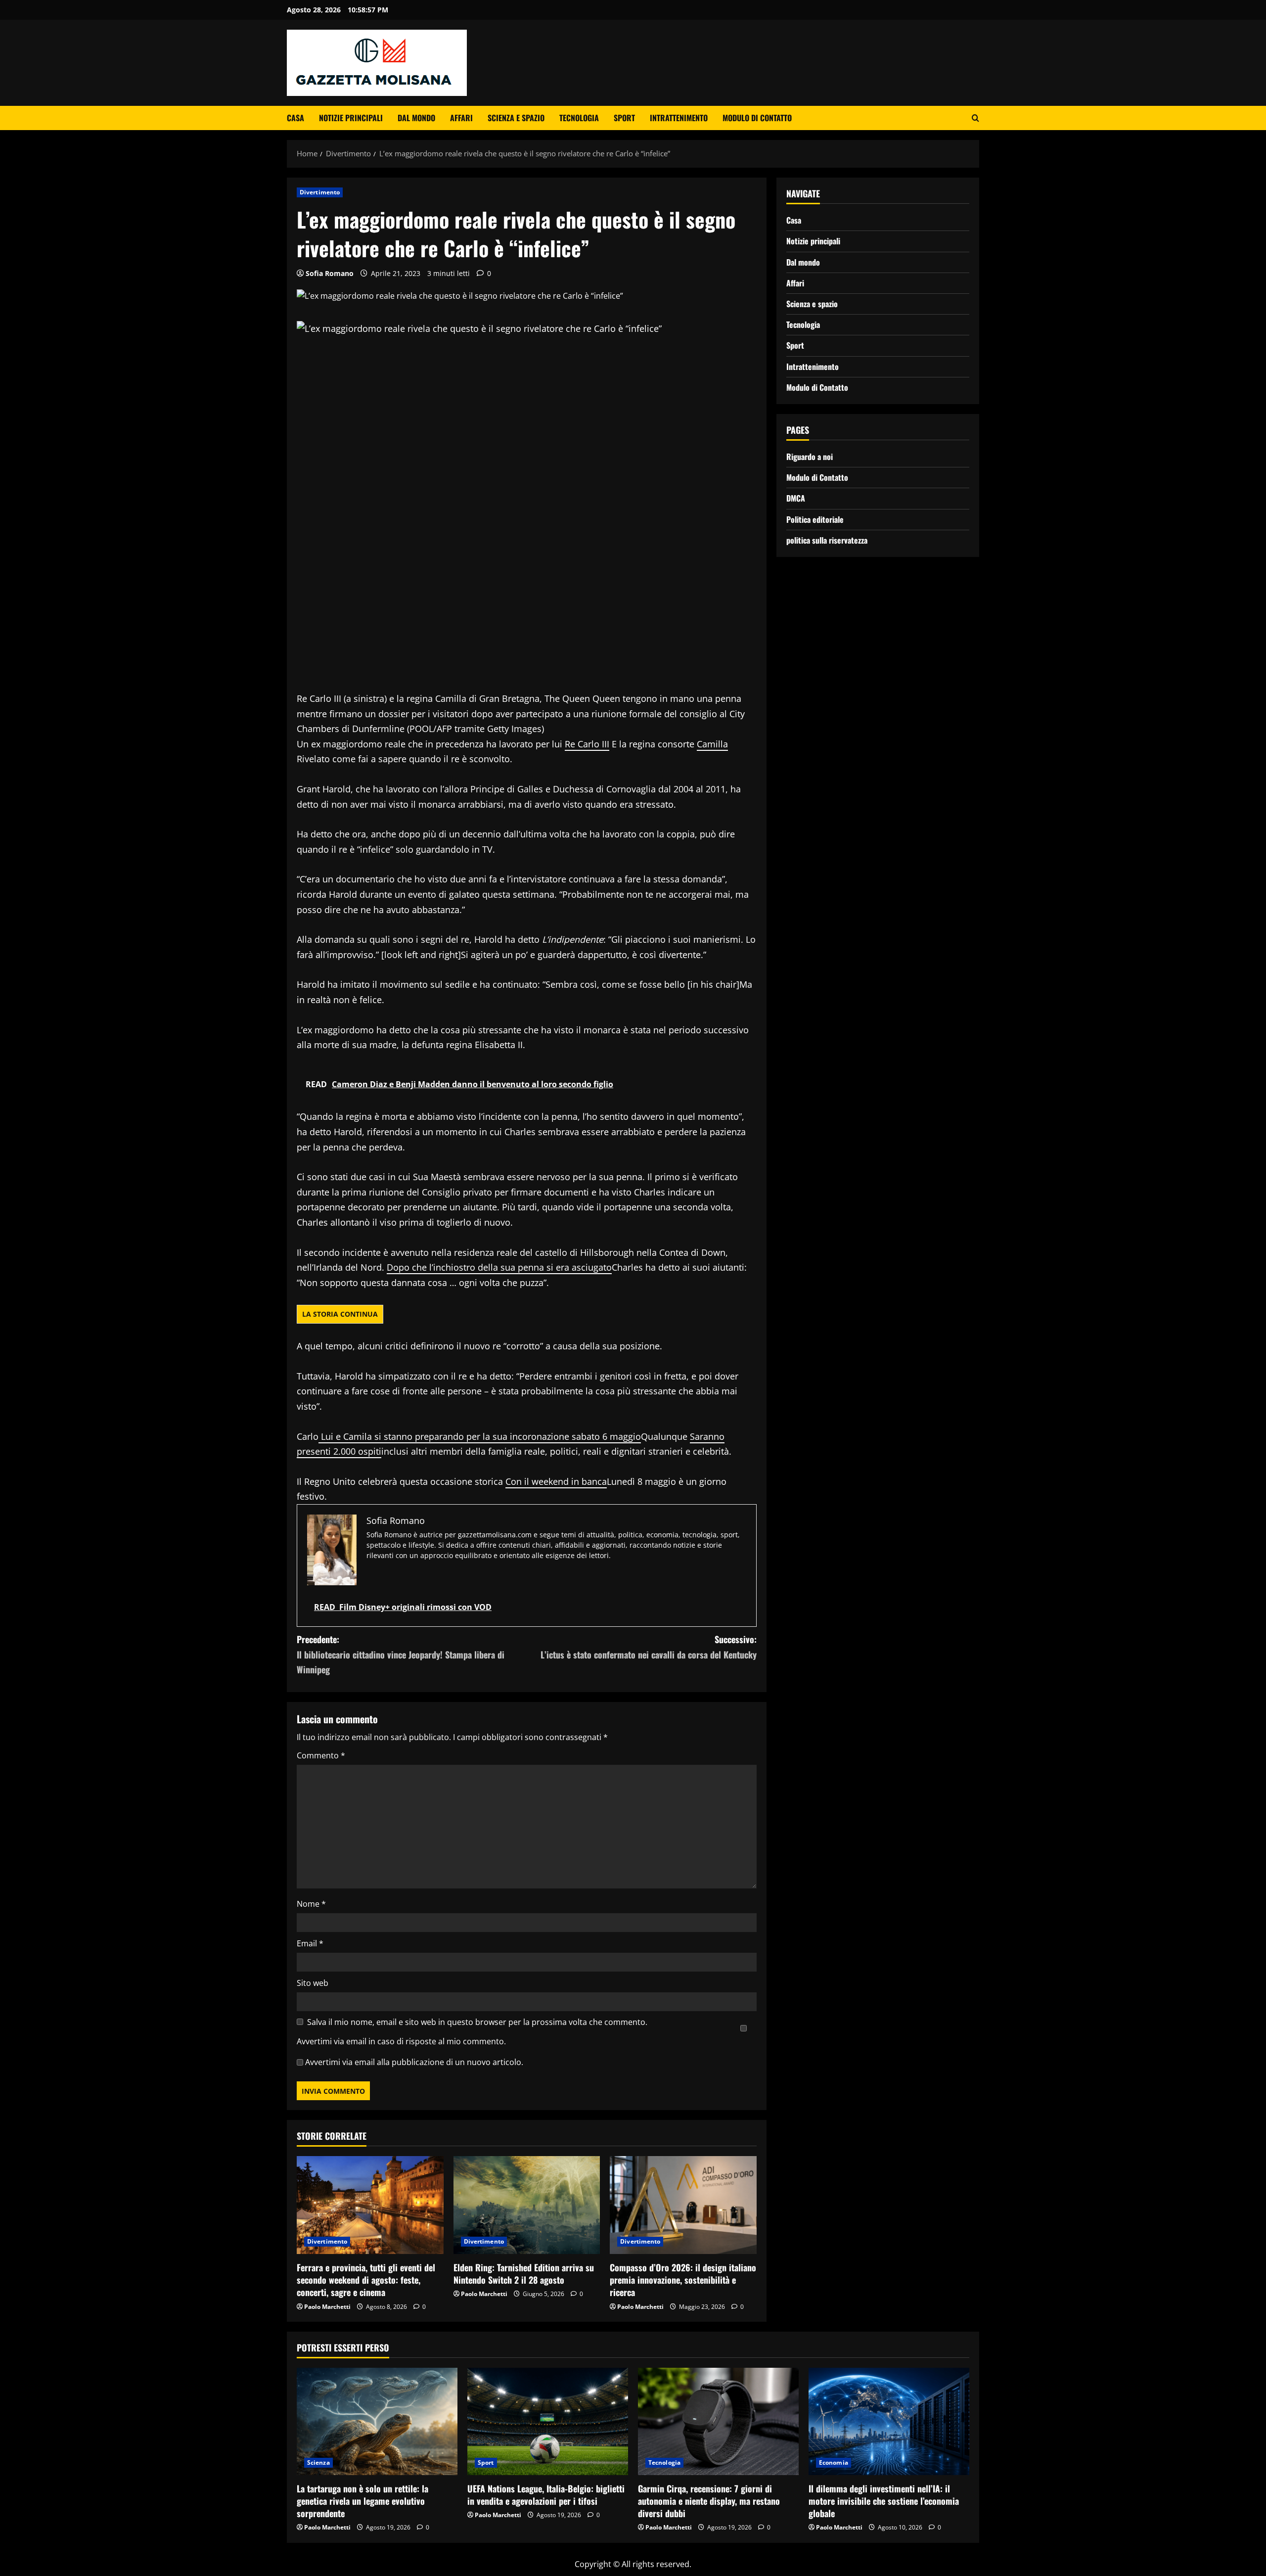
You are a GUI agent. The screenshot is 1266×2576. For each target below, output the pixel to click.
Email (310, 1943)
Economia (834, 2462)
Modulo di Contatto (757, 118)
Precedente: (401, 1654)
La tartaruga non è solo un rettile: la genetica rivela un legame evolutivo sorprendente (362, 2501)
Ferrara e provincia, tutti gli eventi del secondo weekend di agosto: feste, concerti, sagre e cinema (366, 2280)
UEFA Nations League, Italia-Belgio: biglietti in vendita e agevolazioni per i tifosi (546, 2495)
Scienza (318, 2462)
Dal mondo (416, 118)
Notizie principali (351, 118)
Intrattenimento (679, 118)
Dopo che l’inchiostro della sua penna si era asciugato (499, 1267)
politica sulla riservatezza (827, 540)
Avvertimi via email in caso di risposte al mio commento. (401, 2041)
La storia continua (340, 1314)
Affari (461, 118)
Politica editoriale (815, 519)
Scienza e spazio (516, 118)
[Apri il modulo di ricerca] (975, 118)
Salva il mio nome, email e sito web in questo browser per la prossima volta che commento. (477, 2022)
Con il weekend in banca (556, 1481)
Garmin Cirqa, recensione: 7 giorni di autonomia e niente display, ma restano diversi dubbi (709, 2501)
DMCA (796, 498)
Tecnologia (579, 118)
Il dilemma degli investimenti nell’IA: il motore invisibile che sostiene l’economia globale (884, 2501)
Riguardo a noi (810, 457)
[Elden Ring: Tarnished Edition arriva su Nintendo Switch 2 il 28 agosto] (527, 2205)
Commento (321, 1755)
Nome (311, 1904)
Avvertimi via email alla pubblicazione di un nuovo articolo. (414, 2062)
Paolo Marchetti (327, 2307)
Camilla (712, 744)
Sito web (313, 1983)
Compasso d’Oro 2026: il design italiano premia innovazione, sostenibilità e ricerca (683, 2280)
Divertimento (320, 192)
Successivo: (649, 1647)
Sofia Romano (330, 273)
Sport (624, 118)
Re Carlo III (587, 744)
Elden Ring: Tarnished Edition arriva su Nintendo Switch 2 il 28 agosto (524, 2274)
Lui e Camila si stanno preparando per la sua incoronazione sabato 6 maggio (480, 1436)
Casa (295, 118)
